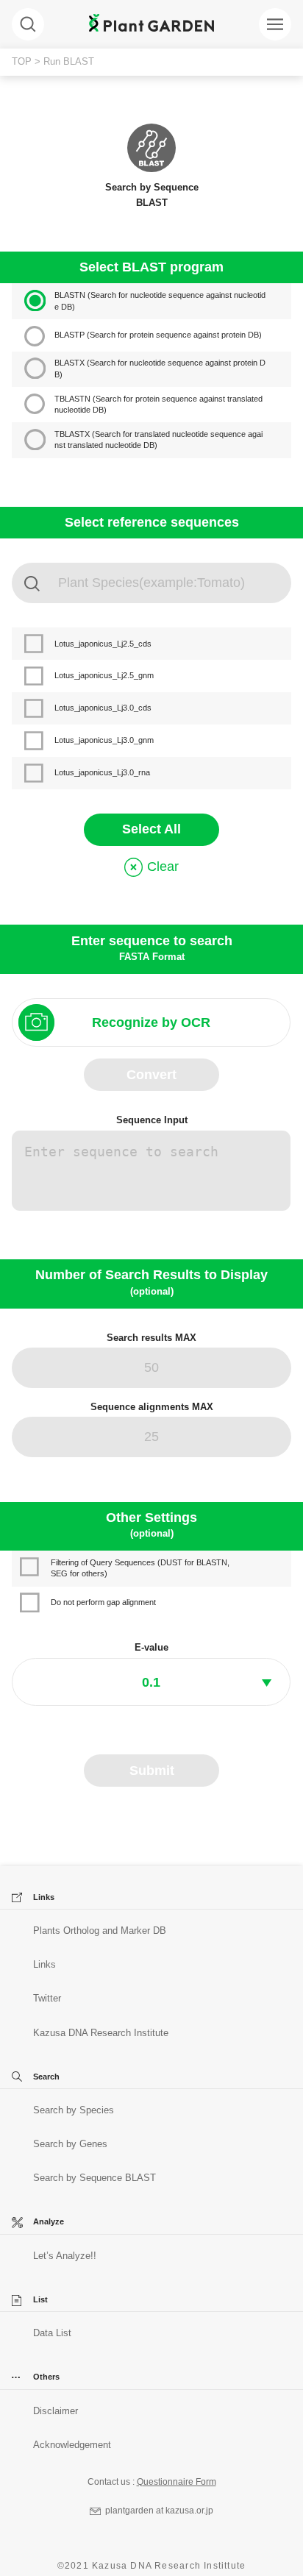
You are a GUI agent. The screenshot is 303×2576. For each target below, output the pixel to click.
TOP (22, 61)
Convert (151, 1075)
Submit (152, 1771)
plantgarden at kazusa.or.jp (159, 2511)
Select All (151, 829)
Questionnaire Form (177, 2482)
